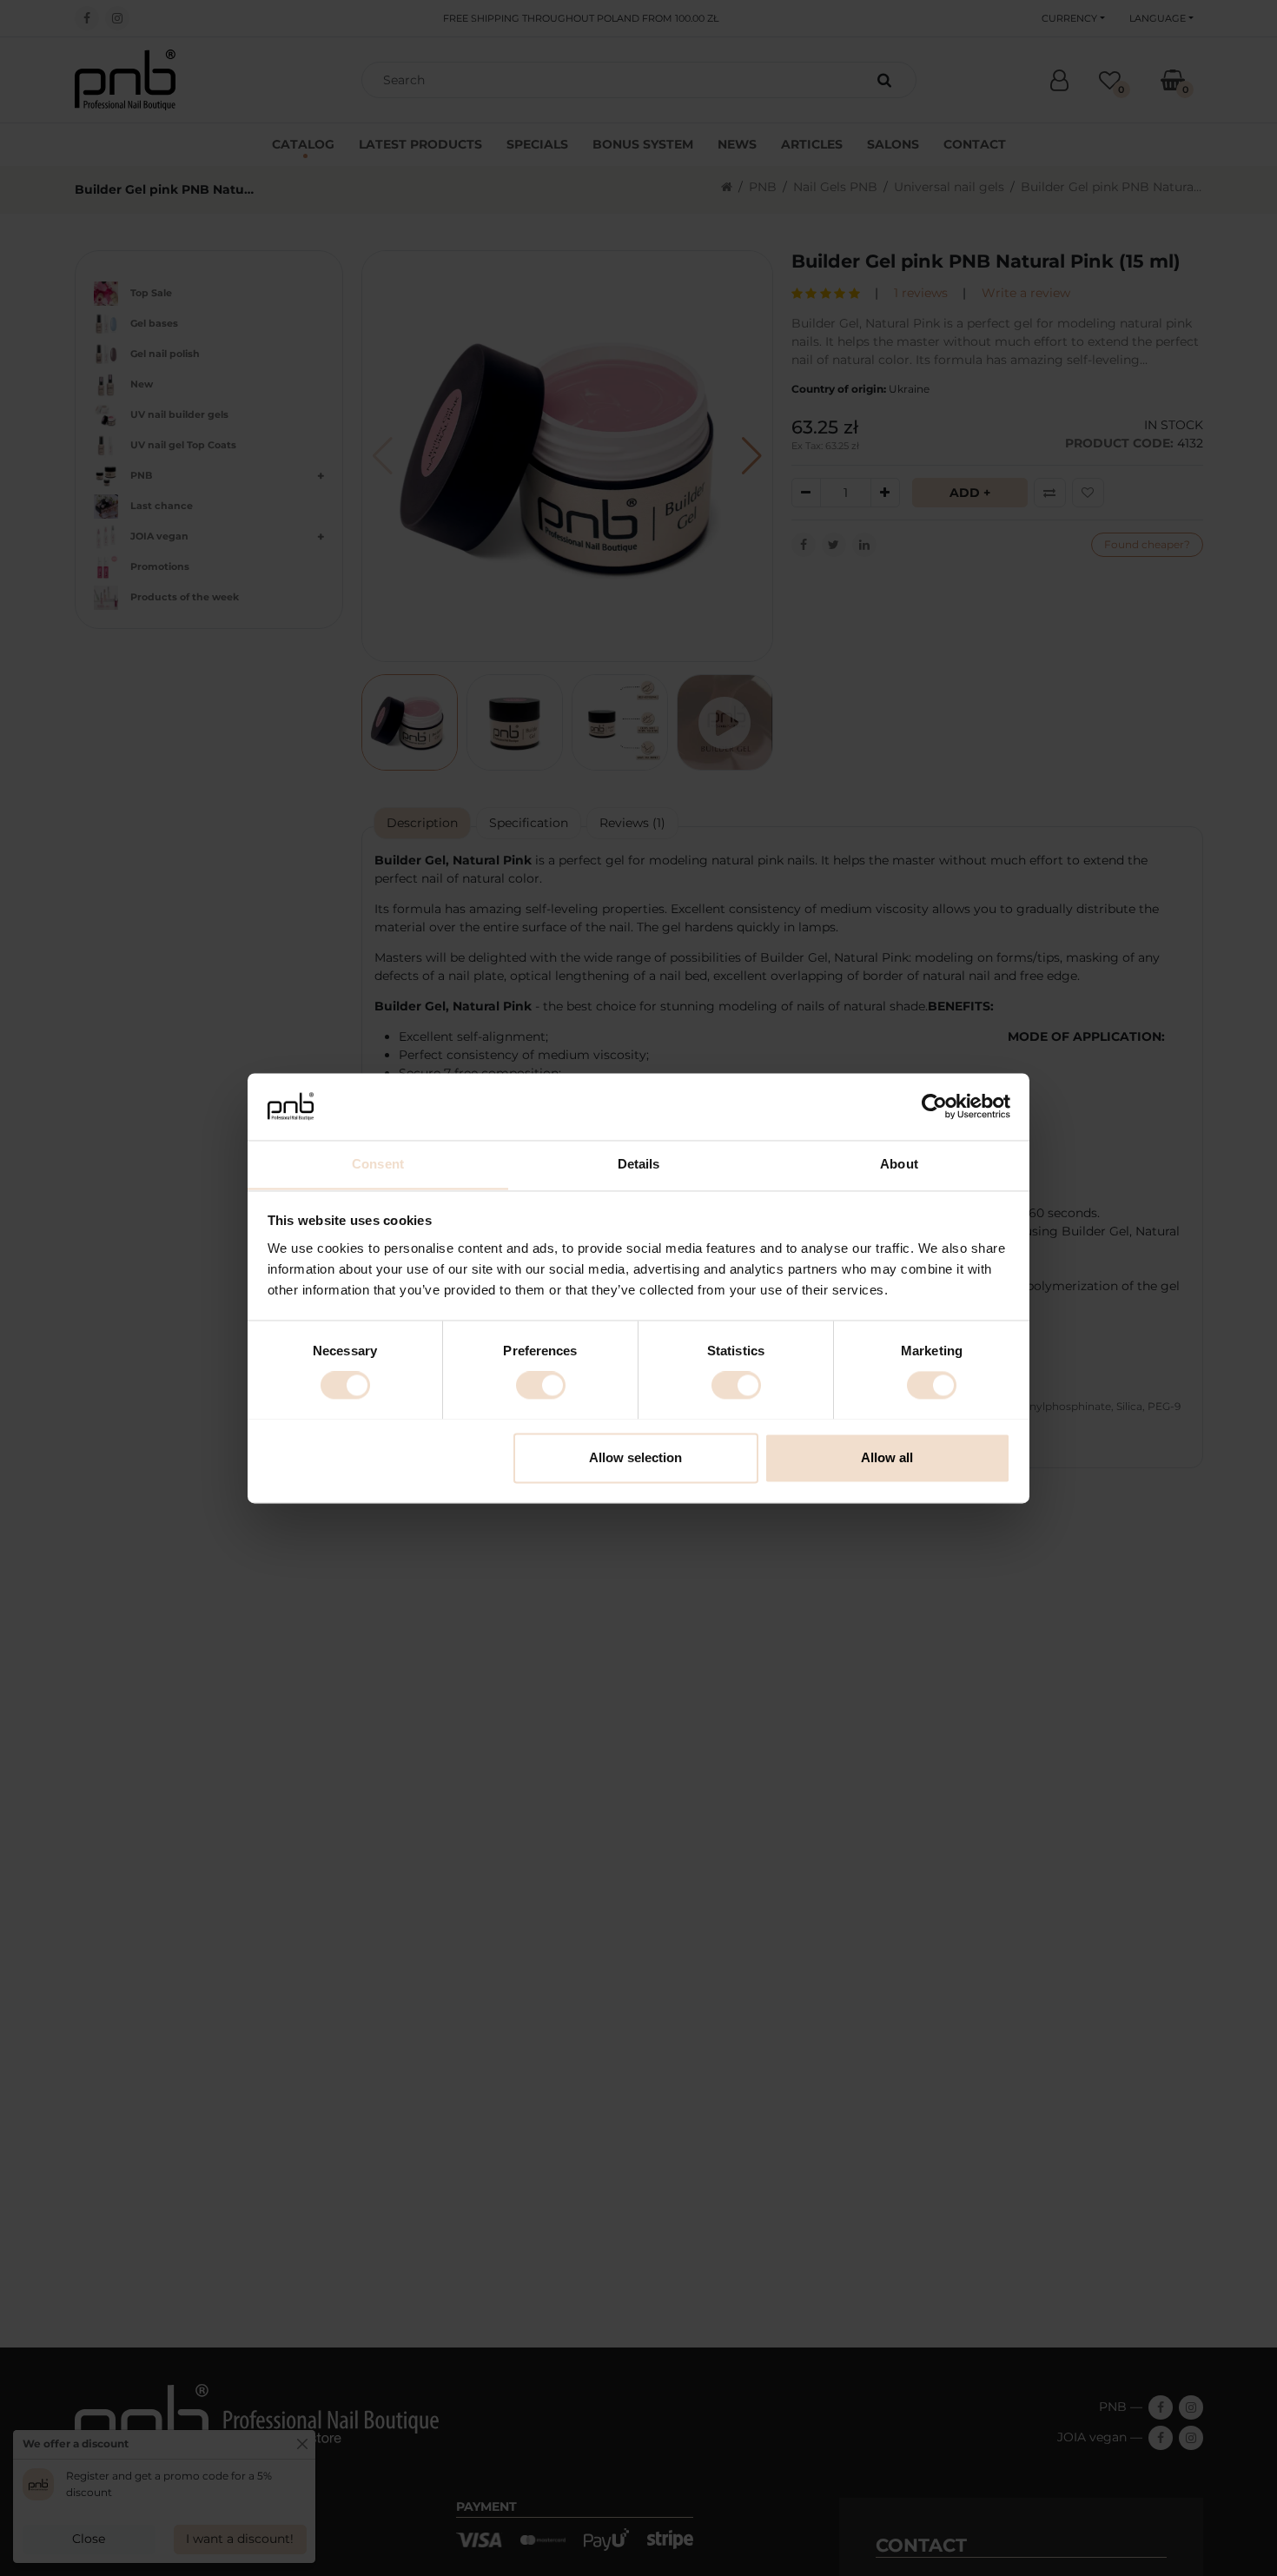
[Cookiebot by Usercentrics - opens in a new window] (934, 1106)
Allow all (887, 1457)
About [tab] (899, 1164)
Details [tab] (639, 1164)
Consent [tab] (378, 1164)
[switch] (541, 1385)
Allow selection (635, 1457)
